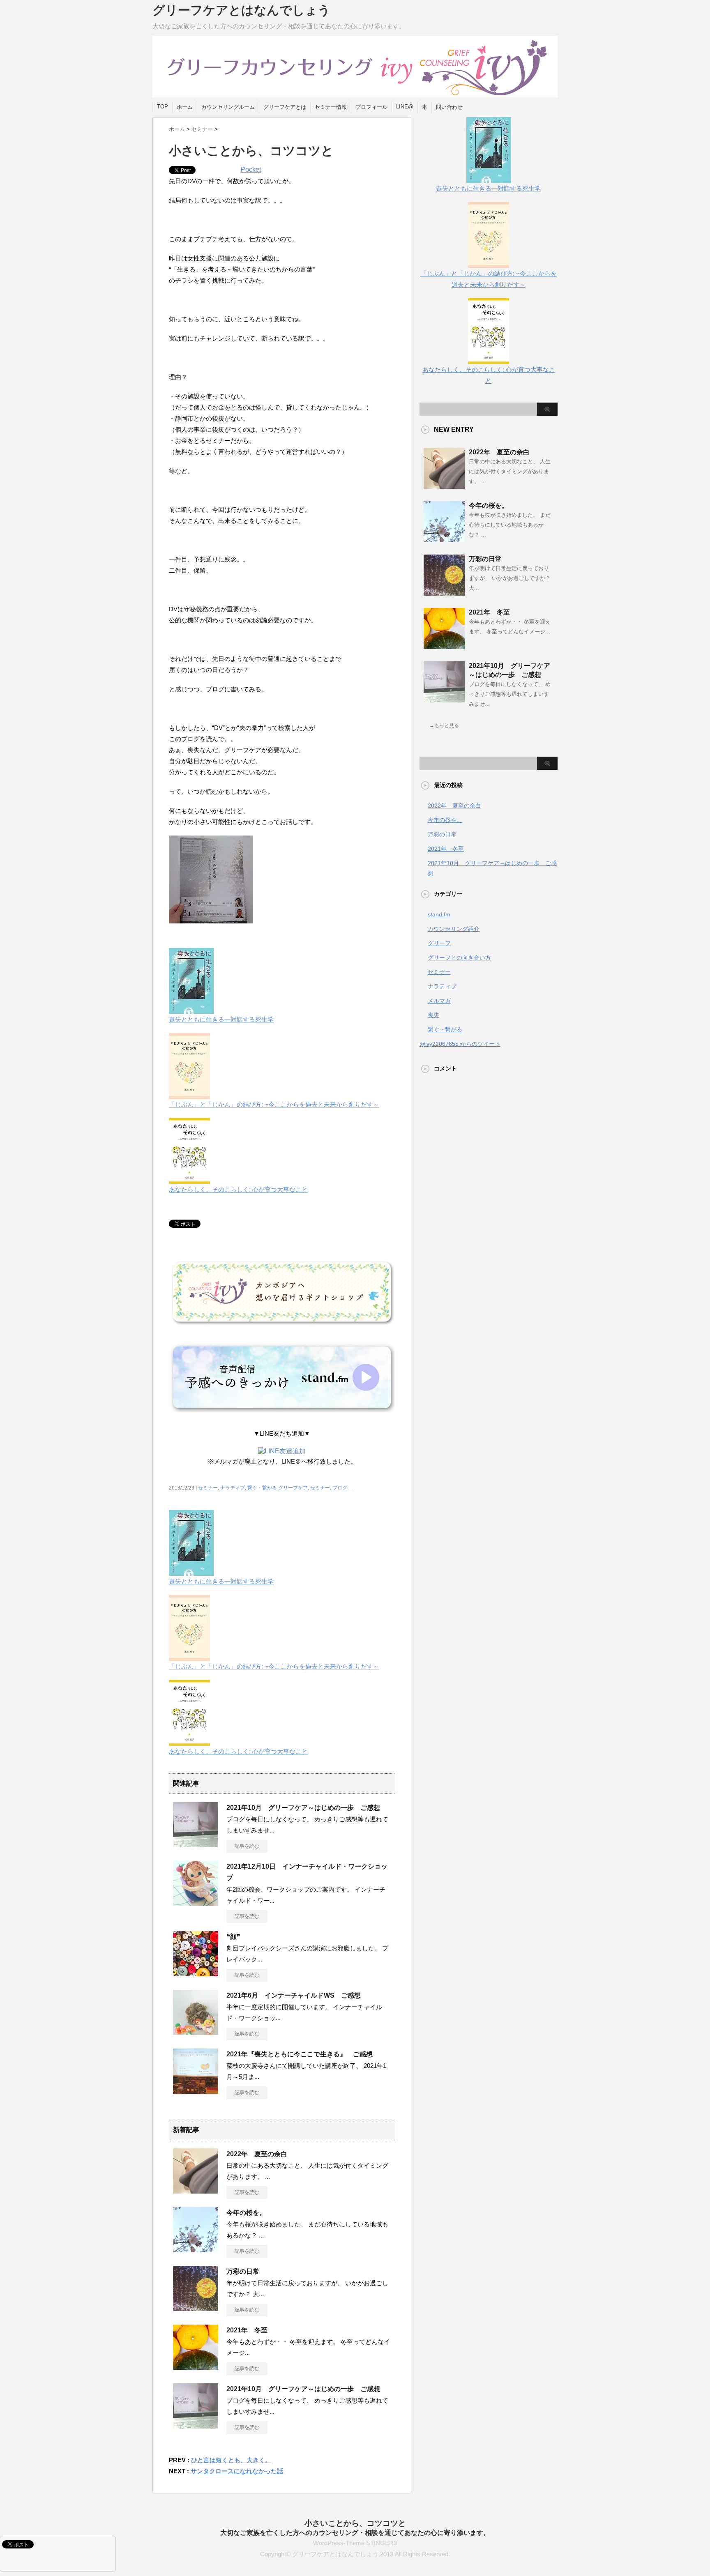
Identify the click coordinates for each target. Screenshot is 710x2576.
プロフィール (371, 107)
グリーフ (439, 943)
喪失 (433, 1015)
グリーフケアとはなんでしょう (241, 10)
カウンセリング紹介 (454, 929)
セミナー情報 (331, 107)
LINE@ (405, 107)
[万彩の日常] (196, 2308)
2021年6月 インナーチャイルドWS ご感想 (294, 1995)
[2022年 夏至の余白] (196, 2190)
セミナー (208, 1488)
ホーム (185, 107)
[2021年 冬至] (196, 2367)
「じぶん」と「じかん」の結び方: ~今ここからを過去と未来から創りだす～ (489, 279)
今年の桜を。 (246, 2213)
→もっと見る (444, 725)
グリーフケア (293, 1488)
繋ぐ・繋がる (262, 1488)
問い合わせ (449, 107)
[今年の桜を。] (196, 2249)
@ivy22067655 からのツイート (460, 1044)
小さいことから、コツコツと (355, 2523)
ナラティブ (233, 1488)
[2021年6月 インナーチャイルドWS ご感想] (196, 2032)
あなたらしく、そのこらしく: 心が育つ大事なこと (489, 375)
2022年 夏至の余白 (257, 2154)
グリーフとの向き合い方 (459, 958)
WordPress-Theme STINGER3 (355, 2543)
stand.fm (439, 914)
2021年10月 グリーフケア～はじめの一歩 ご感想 (303, 1808)
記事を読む (247, 1846)
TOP (163, 107)
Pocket (251, 169)
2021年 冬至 (247, 2330)
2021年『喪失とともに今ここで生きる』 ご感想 (300, 2054)
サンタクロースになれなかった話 (237, 2471)
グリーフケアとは (285, 107)
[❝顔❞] (196, 1973)
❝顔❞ (233, 1937)
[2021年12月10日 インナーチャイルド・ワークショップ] (196, 1903)
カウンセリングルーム (228, 107)
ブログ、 (342, 1488)
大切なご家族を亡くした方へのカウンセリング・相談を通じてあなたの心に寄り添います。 (355, 2533)
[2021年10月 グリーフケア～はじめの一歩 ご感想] (196, 1844)
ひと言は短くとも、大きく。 (231, 2460)
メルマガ (439, 1001)
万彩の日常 (243, 2271)
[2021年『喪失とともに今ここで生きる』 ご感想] (196, 2090)
